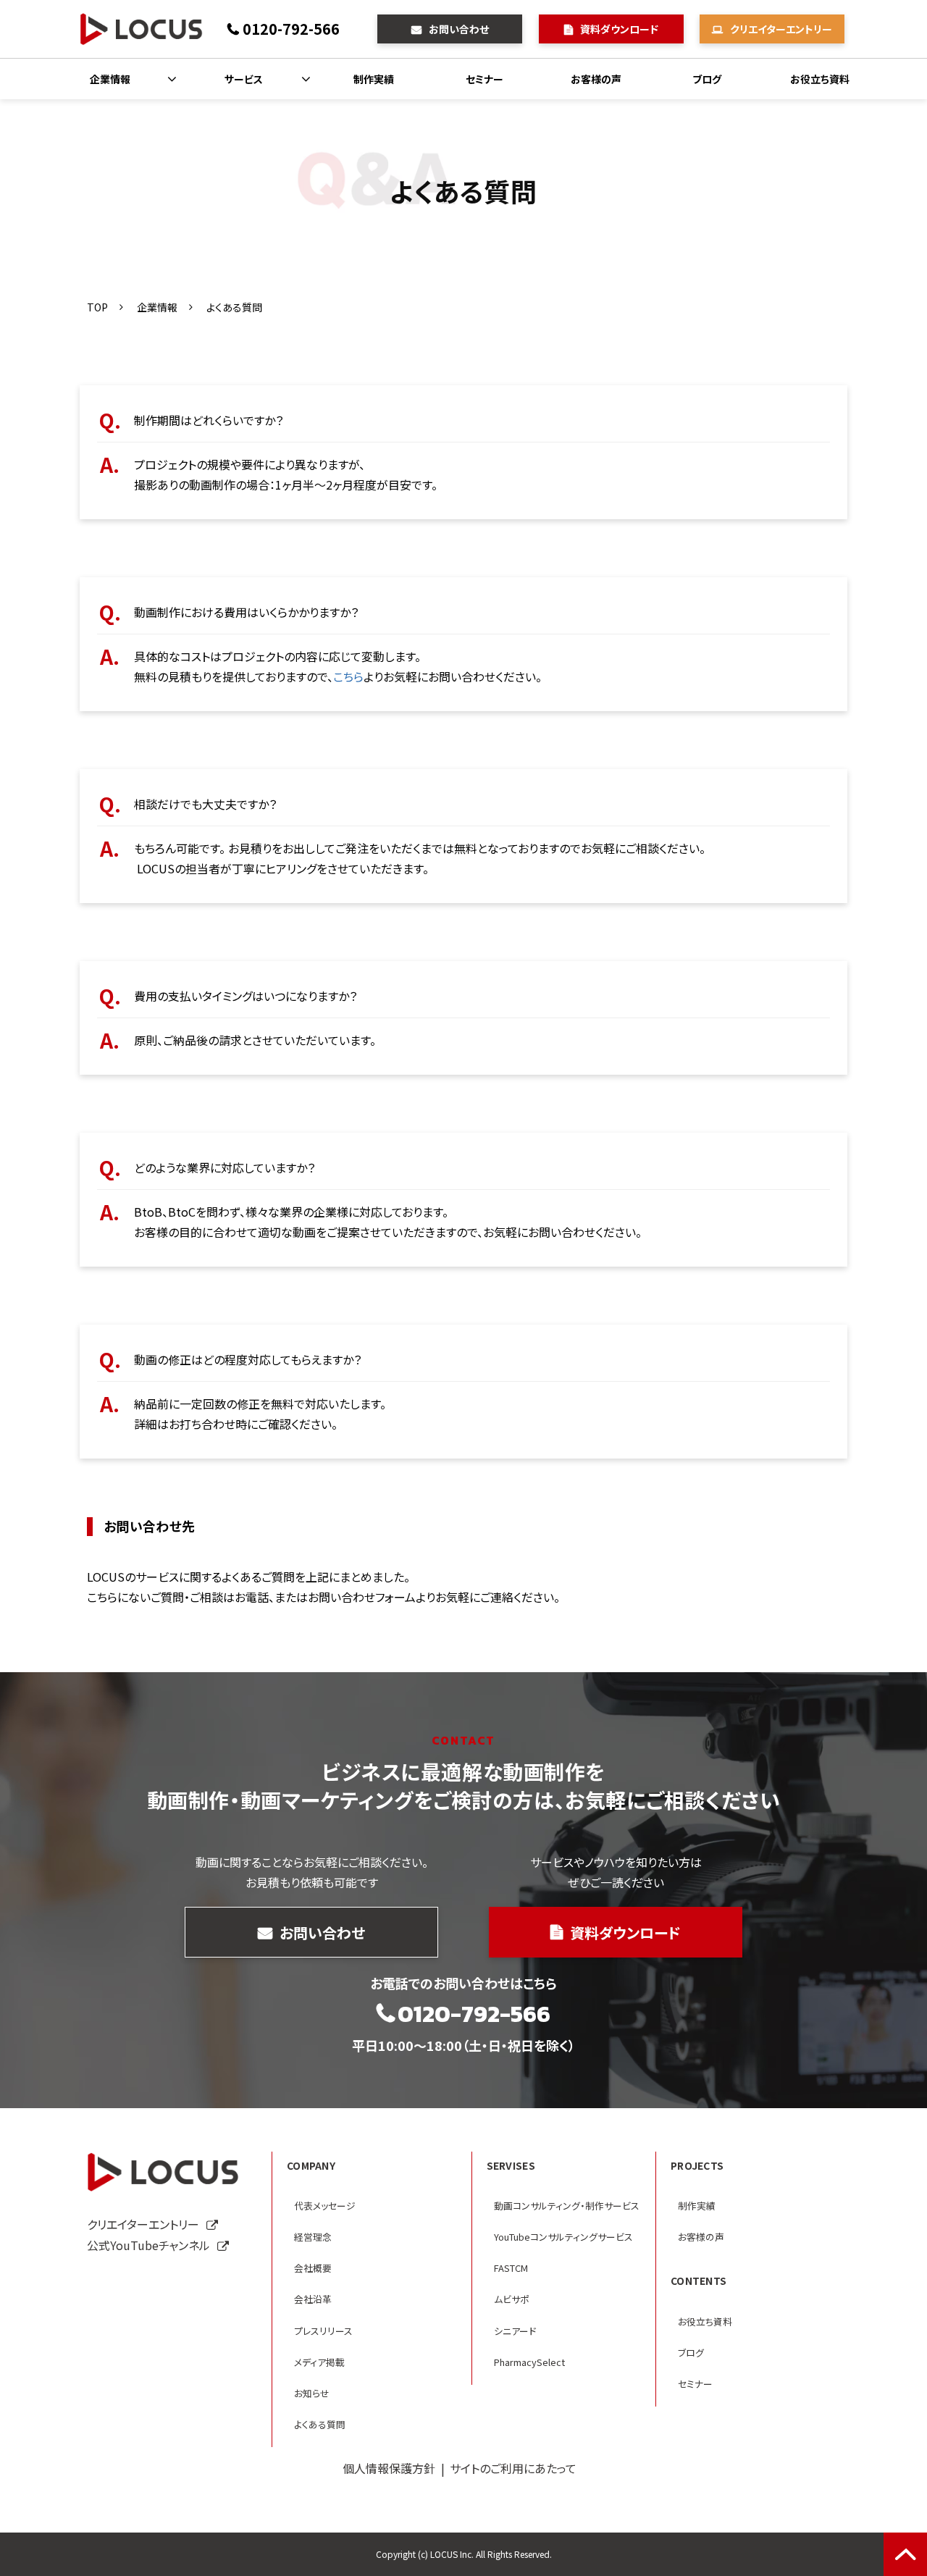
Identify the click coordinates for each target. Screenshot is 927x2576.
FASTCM (511, 2268)
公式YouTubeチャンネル (148, 2245)
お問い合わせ (459, 29)
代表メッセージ (325, 2206)
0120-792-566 (291, 29)
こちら (348, 676)
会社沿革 (313, 2299)
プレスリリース (323, 2331)
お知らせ (312, 2393)
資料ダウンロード (619, 29)
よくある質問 (320, 2424)
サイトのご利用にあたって (513, 2468)
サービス (244, 79)
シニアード (515, 2331)
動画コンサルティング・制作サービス (567, 2206)
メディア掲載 (319, 2362)
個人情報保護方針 (389, 2468)
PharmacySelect (529, 2362)
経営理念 (313, 2237)
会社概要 (313, 2268)
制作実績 (374, 79)
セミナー (485, 79)
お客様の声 (596, 79)
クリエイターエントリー (781, 29)
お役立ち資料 (820, 79)
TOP (97, 307)
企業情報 (110, 79)
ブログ (707, 79)
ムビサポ (512, 2299)
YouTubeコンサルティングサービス (563, 2237)
